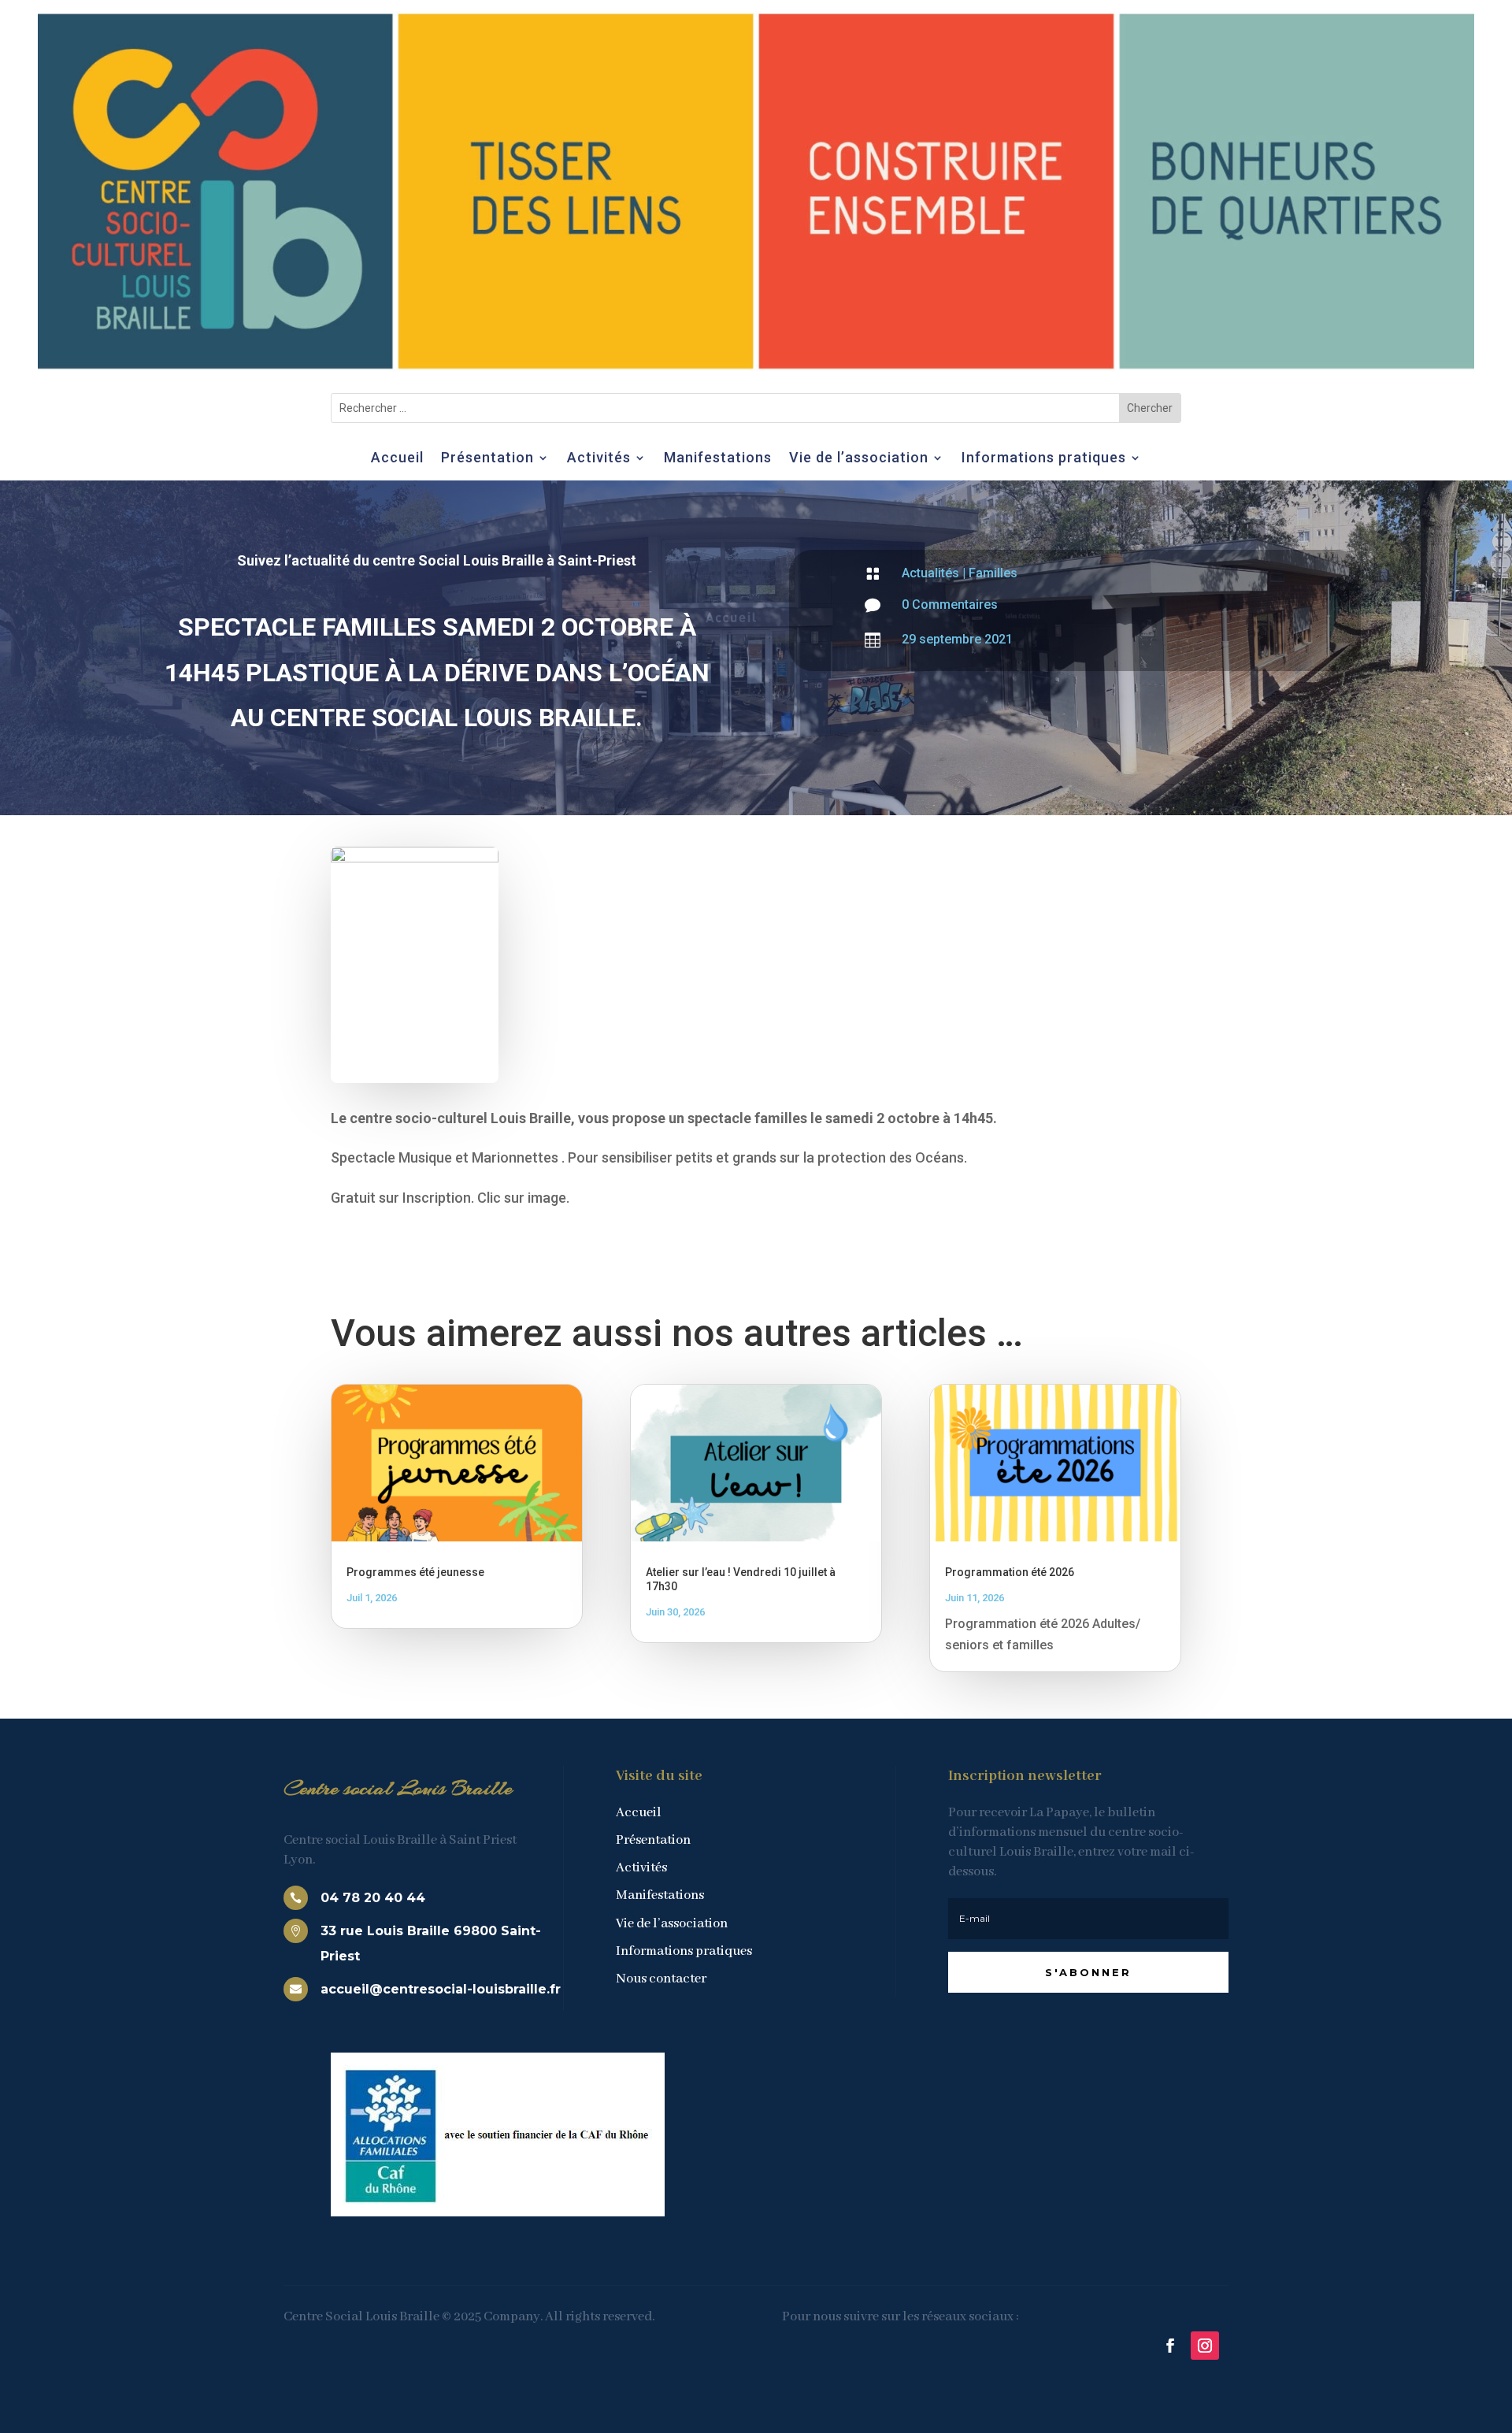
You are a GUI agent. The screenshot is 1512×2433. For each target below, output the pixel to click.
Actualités (930, 573)
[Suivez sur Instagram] (1205, 2346)
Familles (993, 573)
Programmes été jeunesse (415, 1572)
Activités (599, 459)
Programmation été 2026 (1010, 1572)
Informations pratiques (1044, 459)
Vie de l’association (859, 459)
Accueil (397, 459)
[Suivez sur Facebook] (1170, 2346)
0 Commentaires (950, 605)
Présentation (487, 459)
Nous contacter (661, 1979)
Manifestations (718, 459)
